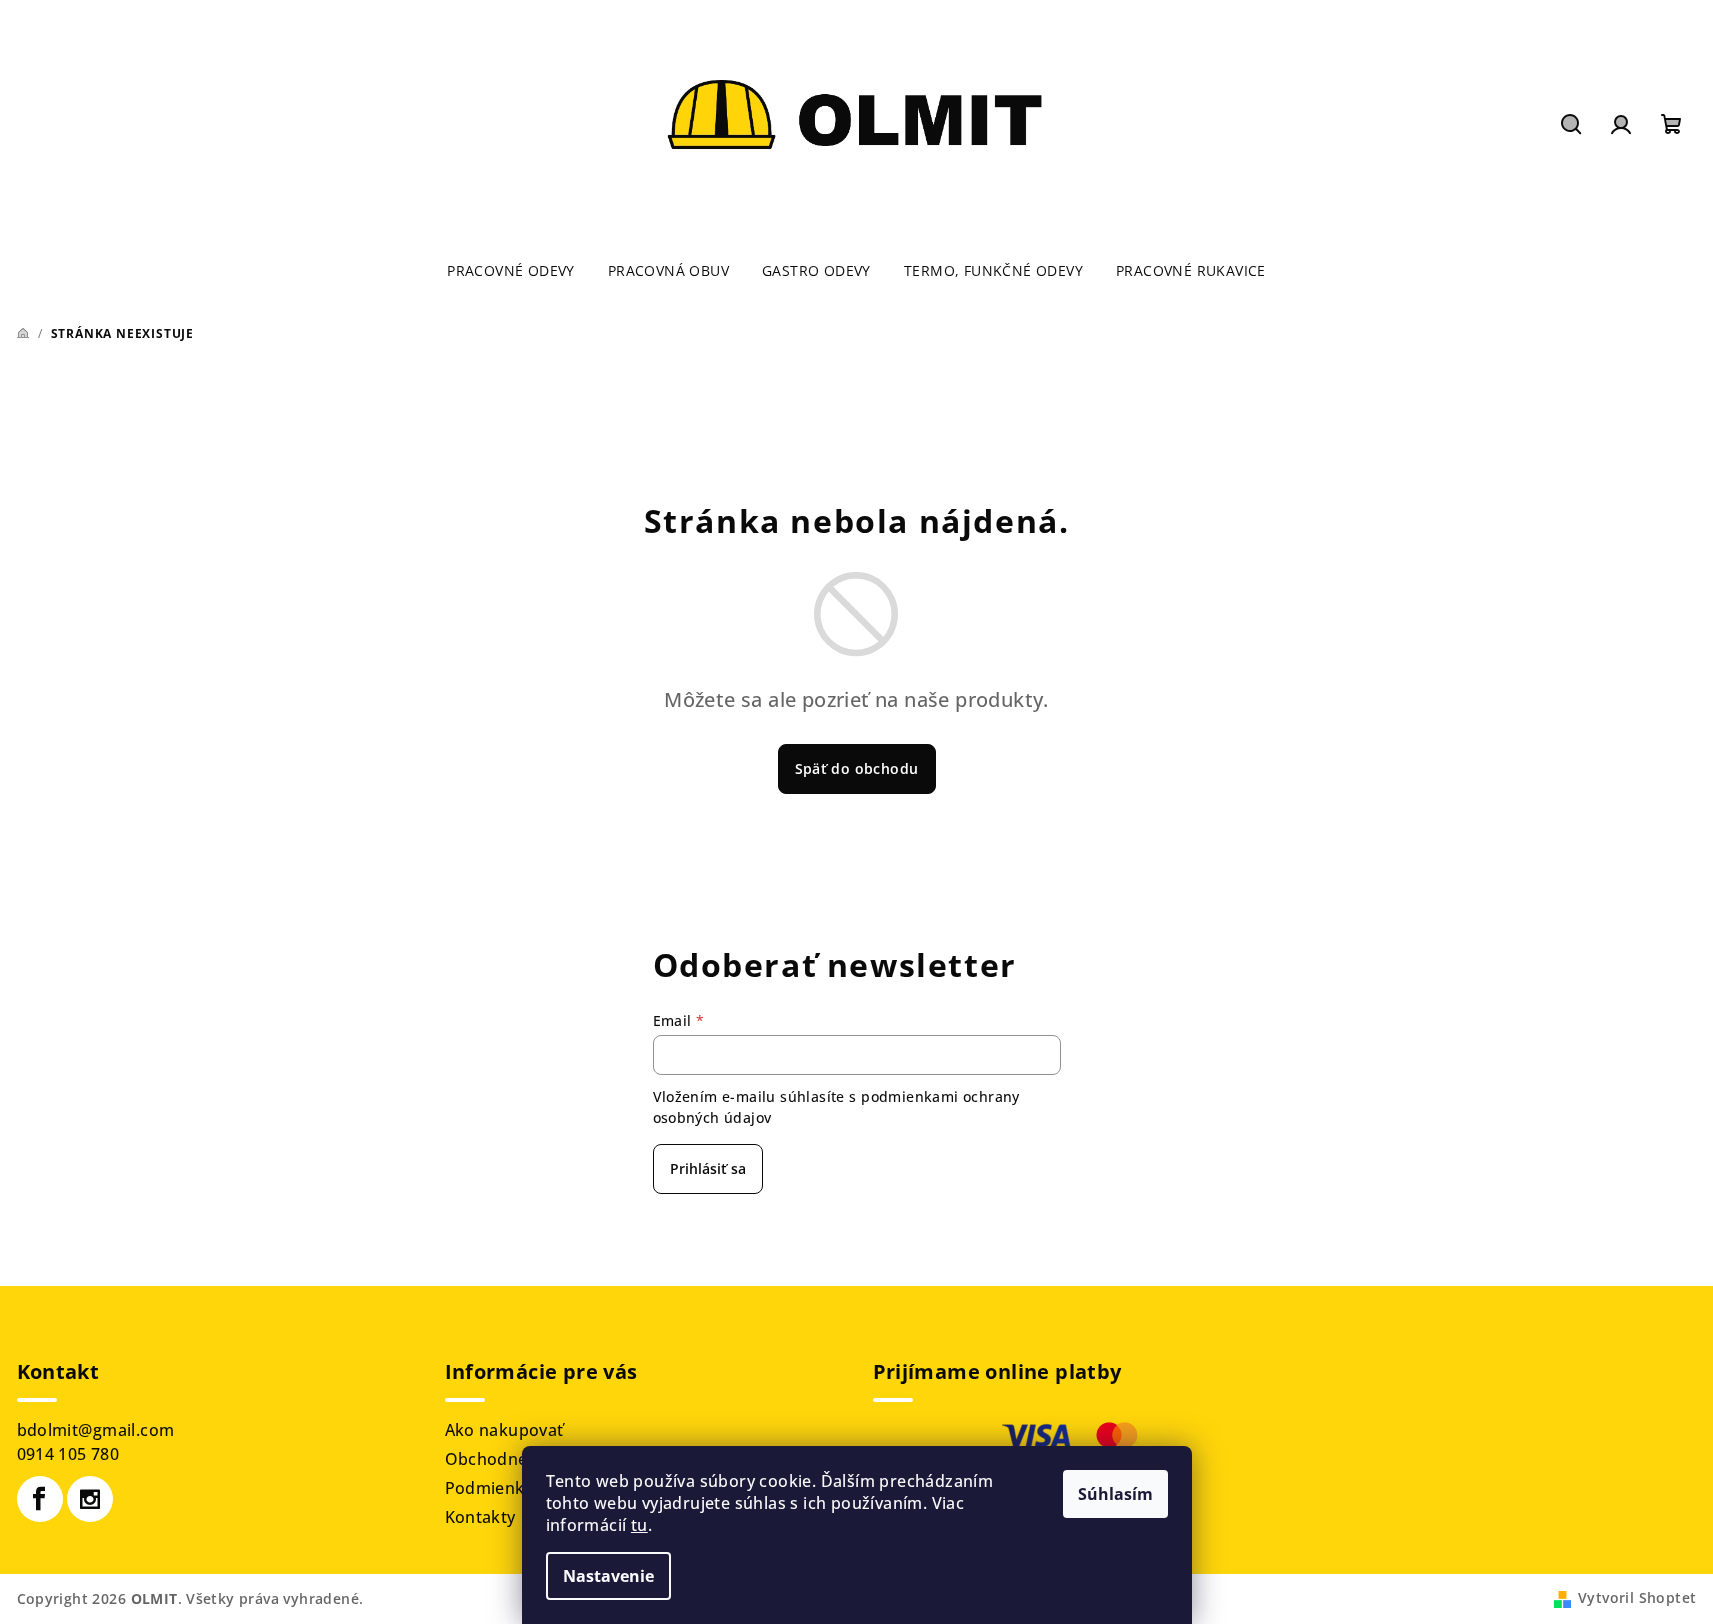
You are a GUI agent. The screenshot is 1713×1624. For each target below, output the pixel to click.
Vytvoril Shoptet (1637, 1597)
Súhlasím (1115, 1494)
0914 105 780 (68, 1454)
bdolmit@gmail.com (96, 1430)
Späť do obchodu (857, 768)
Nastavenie (608, 1576)
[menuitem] (511, 271)
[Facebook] (40, 1499)
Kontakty (480, 1517)
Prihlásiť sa (708, 1168)
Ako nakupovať (504, 1430)
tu (639, 1525)
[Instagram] (90, 1499)
